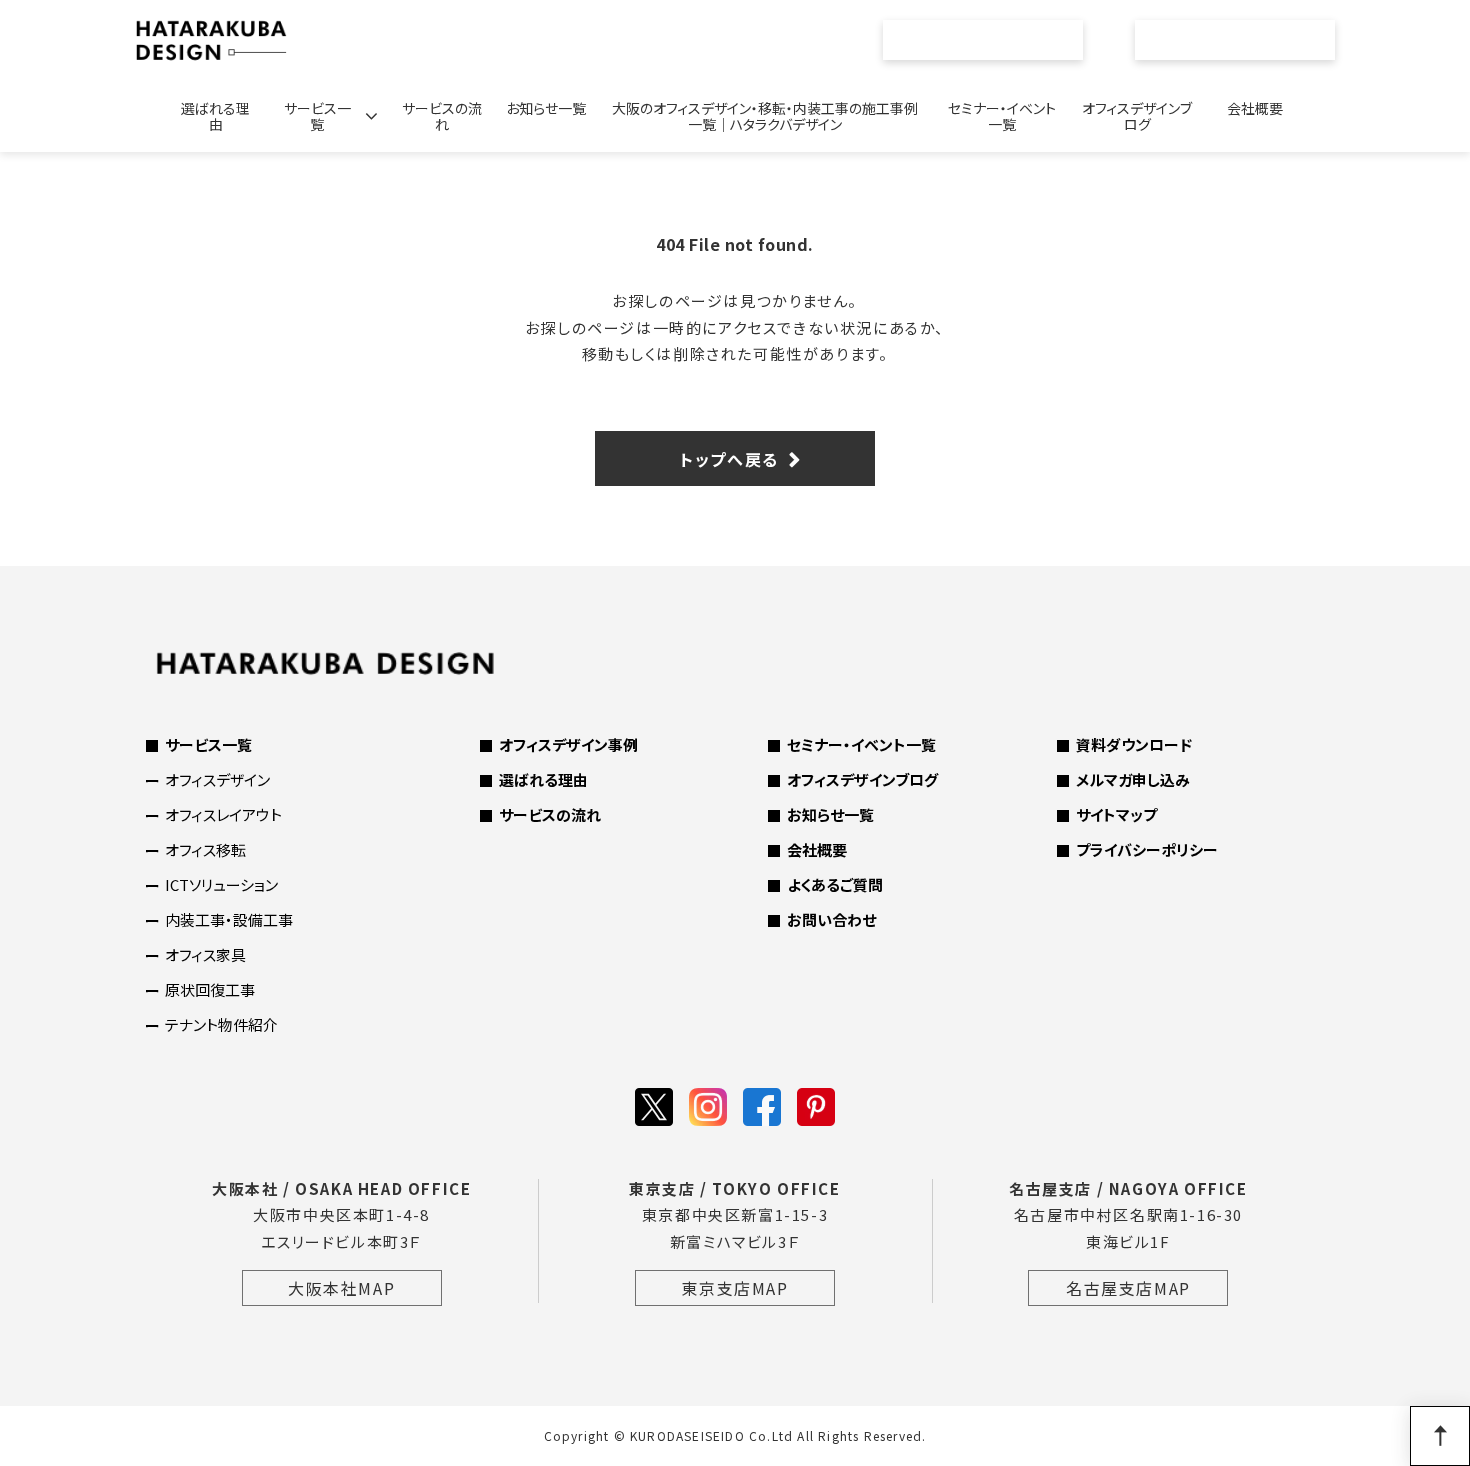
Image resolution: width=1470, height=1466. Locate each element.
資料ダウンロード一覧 (994, 40)
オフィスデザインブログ (1137, 116)
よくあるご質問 (835, 884)
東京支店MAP (734, 1288)
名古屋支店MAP (1128, 1288)
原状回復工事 (210, 989)
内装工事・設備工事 (229, 919)
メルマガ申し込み (1133, 779)
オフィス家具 (205, 954)
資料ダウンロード (1134, 744)
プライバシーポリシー (1147, 849)
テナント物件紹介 (221, 1024)
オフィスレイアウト (223, 814)
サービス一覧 (317, 116)
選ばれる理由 (215, 116)
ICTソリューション (221, 884)
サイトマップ (1116, 814)
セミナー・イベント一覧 (1002, 116)
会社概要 (1255, 108)
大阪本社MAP (341, 1288)
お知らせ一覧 (546, 108)
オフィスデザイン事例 (568, 744)
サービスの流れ (442, 116)
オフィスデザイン (217, 779)
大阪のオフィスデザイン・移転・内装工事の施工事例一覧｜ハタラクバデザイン (765, 116)
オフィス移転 (205, 849)
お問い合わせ (1246, 40)
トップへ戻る (729, 459)
